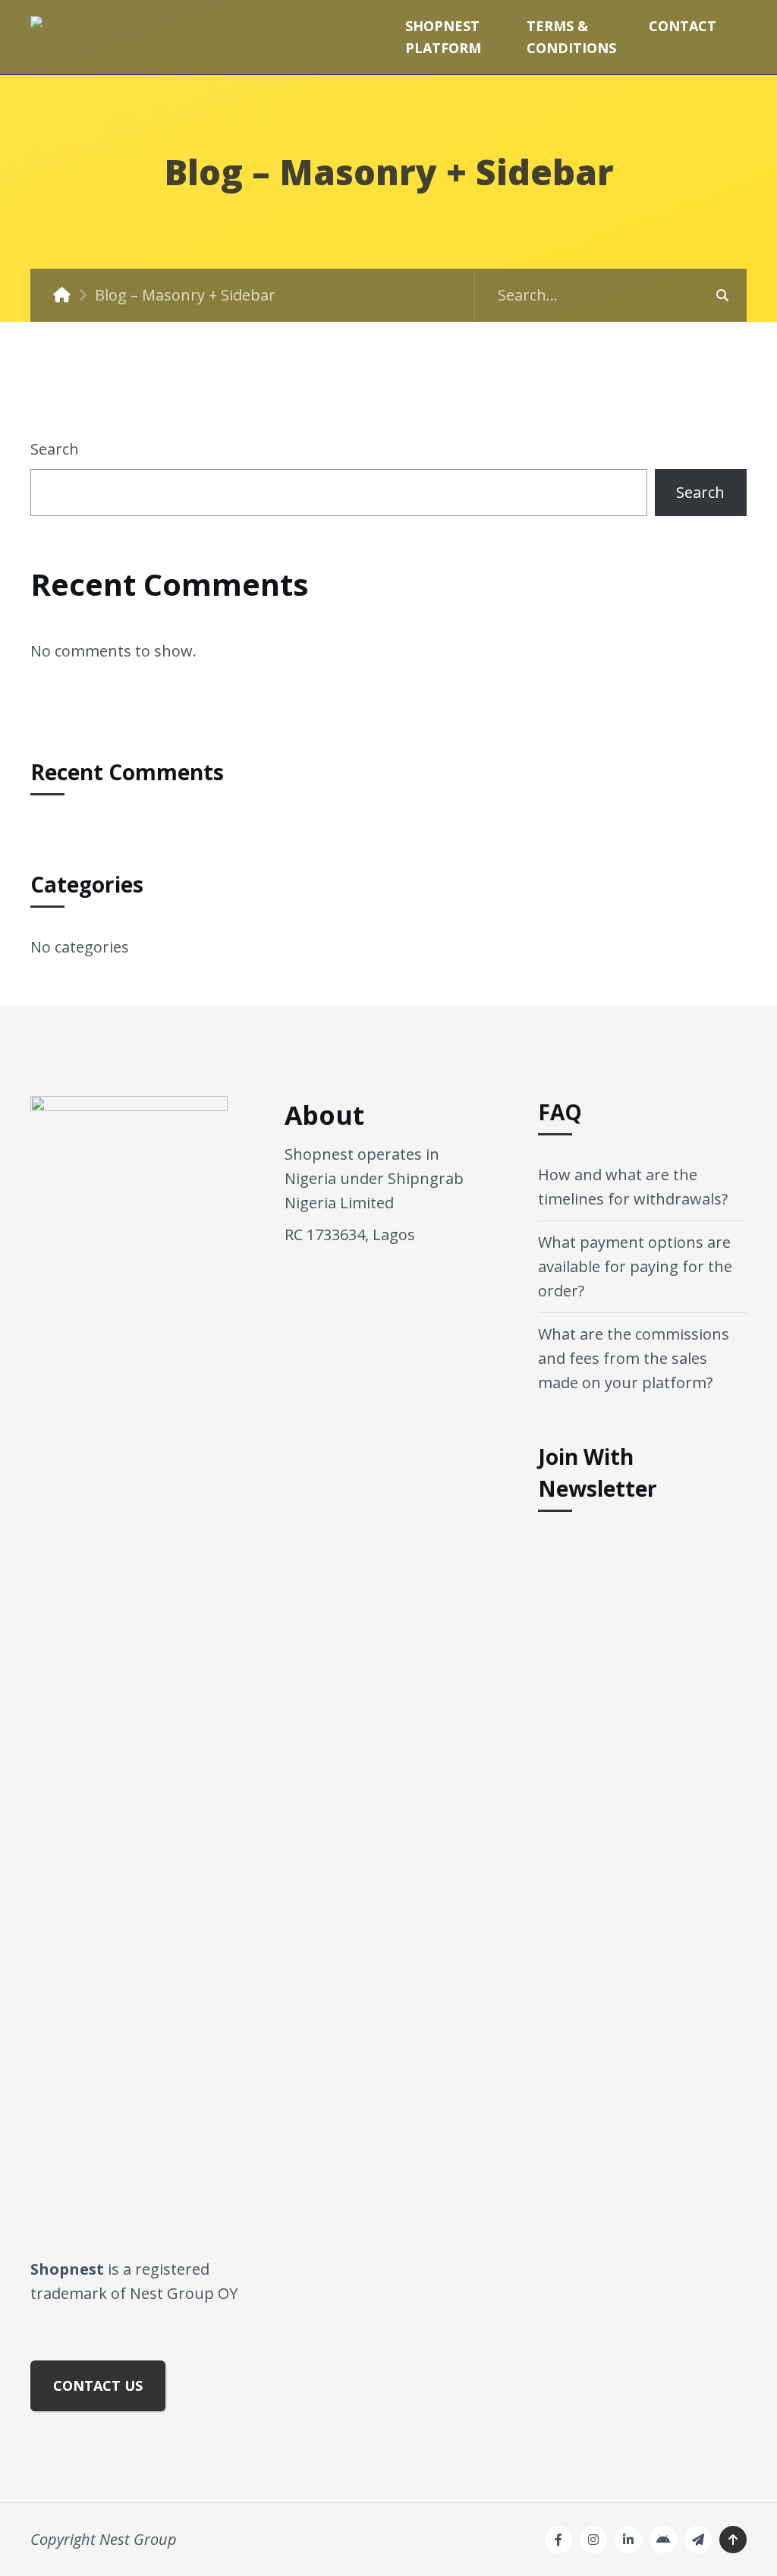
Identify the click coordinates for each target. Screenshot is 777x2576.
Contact (683, 26)
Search (55, 449)
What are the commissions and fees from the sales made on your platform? (634, 1358)
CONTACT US (98, 2385)
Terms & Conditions (571, 37)
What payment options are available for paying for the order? (635, 1266)
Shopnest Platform (443, 37)
